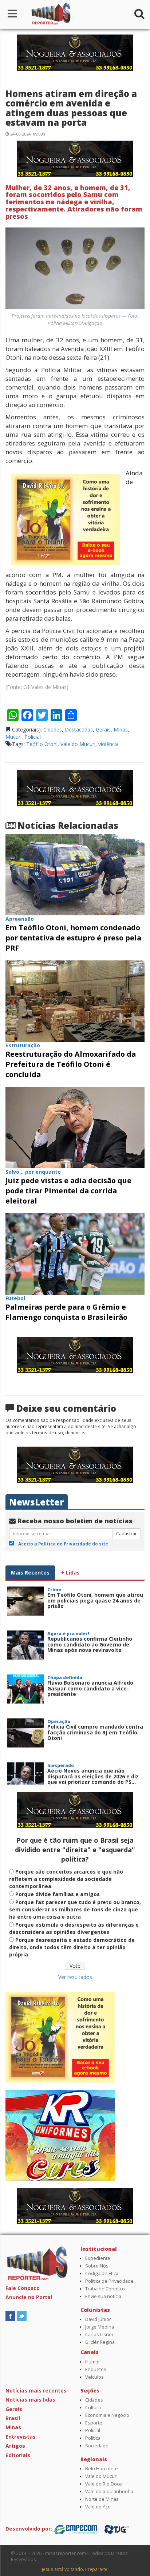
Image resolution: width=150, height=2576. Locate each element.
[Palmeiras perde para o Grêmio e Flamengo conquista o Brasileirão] (75, 1253)
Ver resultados (75, 1977)
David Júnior (98, 2319)
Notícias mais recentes (36, 2390)
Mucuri (13, 737)
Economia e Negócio (107, 2415)
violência (108, 744)
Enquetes (96, 2369)
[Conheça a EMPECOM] (76, 2529)
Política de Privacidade (109, 2281)
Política (93, 2438)
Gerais (103, 729)
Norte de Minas (102, 2499)
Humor (93, 2362)
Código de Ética (102, 2273)
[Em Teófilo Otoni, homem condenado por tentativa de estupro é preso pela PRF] (75, 874)
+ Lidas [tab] (70, 1573)
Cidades (53, 729)
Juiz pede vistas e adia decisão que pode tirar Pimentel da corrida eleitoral (68, 1191)
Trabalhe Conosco (105, 2289)
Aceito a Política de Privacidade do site (63, 1544)
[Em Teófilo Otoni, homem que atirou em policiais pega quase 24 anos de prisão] (25, 1601)
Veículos (94, 2377)
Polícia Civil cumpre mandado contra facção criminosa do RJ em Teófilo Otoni (95, 1732)
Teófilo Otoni (42, 744)
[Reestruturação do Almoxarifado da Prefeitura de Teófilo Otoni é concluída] (75, 1001)
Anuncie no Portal (29, 2297)
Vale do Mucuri (78, 744)
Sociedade (97, 2446)
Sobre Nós (97, 2266)
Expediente (98, 2258)
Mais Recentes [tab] (30, 1573)
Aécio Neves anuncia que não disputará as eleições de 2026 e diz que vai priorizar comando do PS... (93, 1776)
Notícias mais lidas (30, 2400)
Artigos (15, 2446)
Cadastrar (127, 1534)
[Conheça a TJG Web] (117, 2529)
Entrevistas (21, 2437)
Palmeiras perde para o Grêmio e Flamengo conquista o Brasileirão (66, 1312)
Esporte (94, 2423)
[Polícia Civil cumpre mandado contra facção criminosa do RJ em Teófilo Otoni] (25, 1733)
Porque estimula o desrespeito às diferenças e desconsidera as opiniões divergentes (74, 1928)
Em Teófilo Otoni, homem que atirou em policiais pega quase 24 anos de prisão (95, 1600)
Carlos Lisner (99, 2335)
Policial (33, 737)
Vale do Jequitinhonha (109, 2492)
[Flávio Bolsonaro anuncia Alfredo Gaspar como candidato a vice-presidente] (25, 1689)
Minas (121, 729)
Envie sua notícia (103, 2296)
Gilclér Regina (100, 2342)
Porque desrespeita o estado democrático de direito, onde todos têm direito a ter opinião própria (72, 1947)
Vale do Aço (98, 2507)
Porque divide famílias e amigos (58, 1894)
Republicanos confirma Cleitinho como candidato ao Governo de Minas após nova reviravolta (90, 1644)
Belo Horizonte (102, 2469)
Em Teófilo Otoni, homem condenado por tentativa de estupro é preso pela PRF (73, 938)
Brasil (13, 2418)
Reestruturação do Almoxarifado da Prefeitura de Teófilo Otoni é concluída (71, 1064)
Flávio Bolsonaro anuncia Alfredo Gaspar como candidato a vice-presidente (90, 1688)
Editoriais (18, 2455)
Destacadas (79, 729)
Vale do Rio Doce (104, 2484)
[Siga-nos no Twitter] (22, 2316)
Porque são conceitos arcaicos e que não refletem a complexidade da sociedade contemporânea (66, 1879)
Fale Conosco (23, 2288)
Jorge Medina (100, 2327)
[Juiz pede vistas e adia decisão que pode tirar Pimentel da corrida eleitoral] (75, 1127)
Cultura (93, 2408)
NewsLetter (37, 1502)
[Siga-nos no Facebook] (10, 2316)
